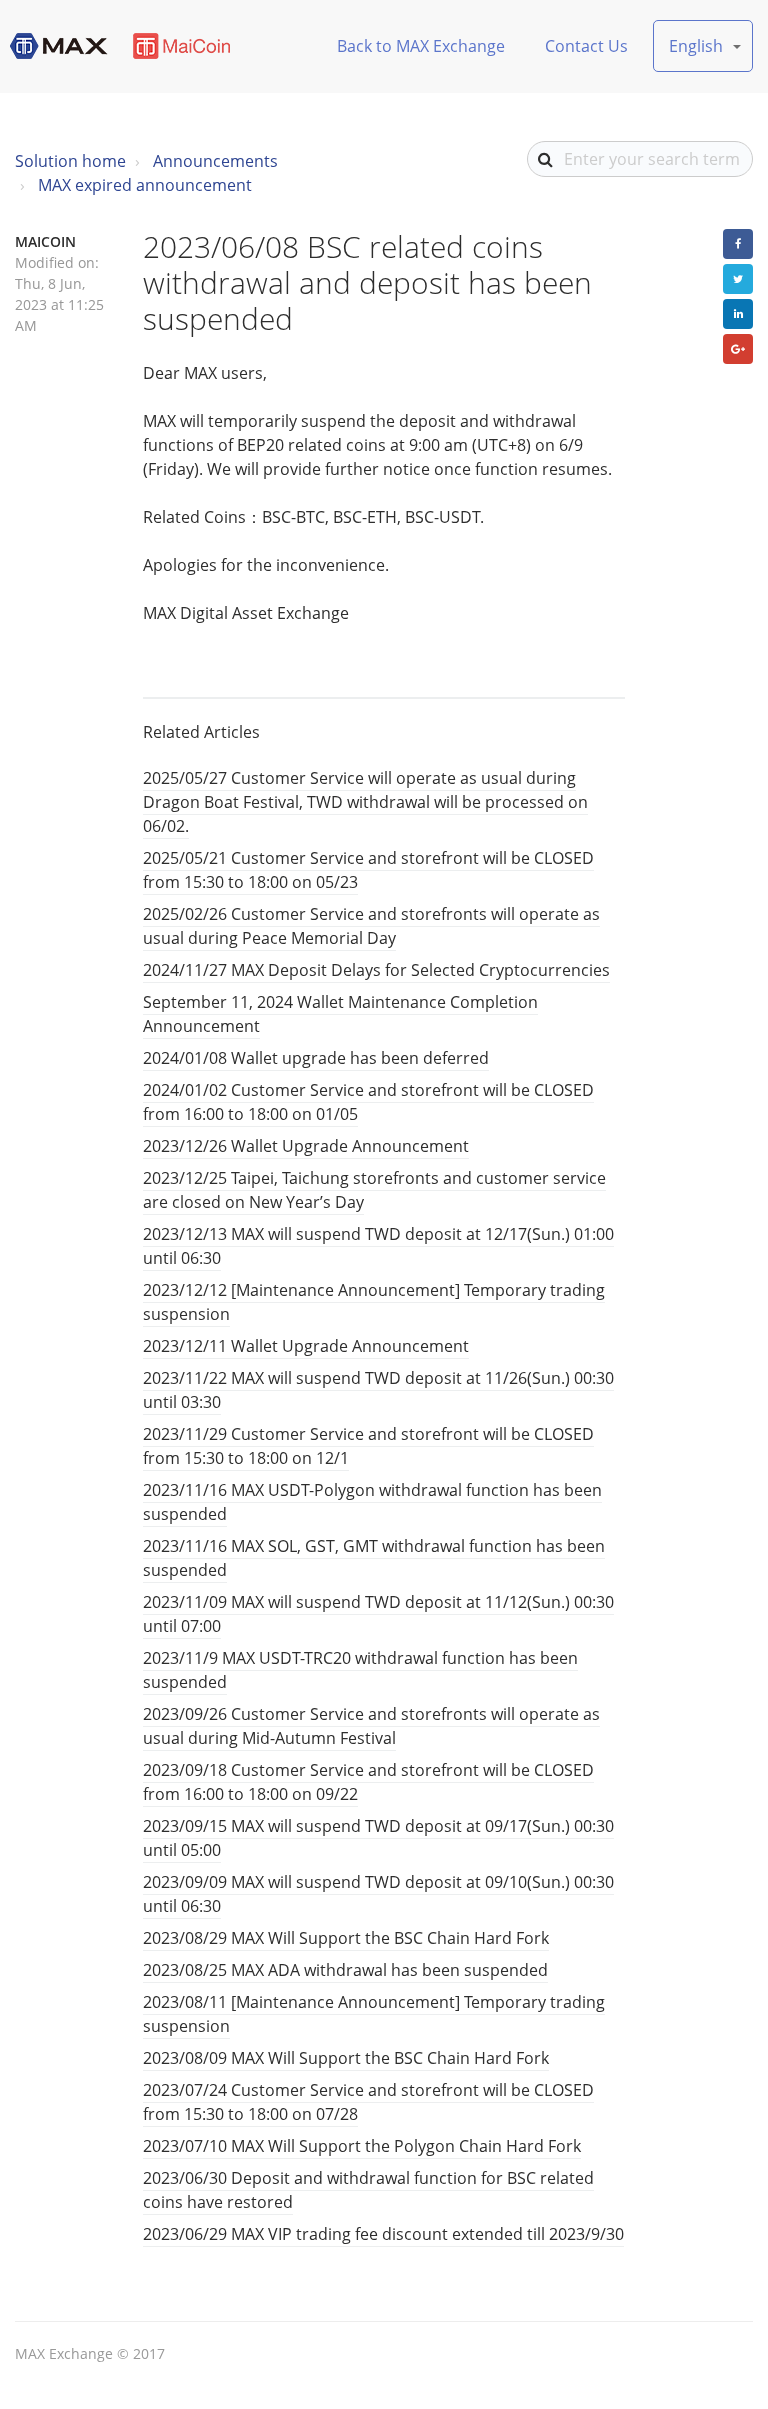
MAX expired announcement (145, 185)
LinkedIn (738, 314)
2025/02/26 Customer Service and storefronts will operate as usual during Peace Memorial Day (371, 926)
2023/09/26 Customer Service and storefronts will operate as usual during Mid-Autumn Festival (371, 1726)
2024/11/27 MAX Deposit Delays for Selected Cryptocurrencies (376, 970)
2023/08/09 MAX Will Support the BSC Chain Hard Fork (346, 2058)
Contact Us (586, 46)
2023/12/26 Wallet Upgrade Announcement (306, 1146)
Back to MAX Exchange (421, 46)
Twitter (738, 279)
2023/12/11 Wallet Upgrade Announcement (306, 1346)
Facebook (738, 244)
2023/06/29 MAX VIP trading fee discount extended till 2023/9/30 (383, 2234)
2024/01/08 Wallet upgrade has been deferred (316, 1058)
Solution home (70, 161)
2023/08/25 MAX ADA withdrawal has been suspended (345, 1970)
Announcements (215, 161)
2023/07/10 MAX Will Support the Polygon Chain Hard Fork (362, 2146)
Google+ (738, 349)
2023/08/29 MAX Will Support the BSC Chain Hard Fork (346, 1938)
